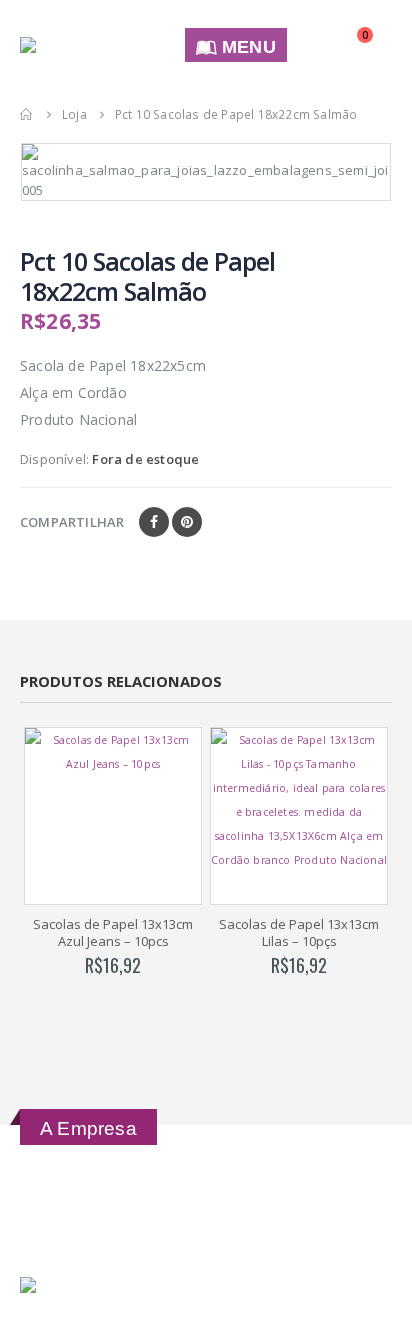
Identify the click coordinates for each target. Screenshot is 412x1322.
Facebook (154, 522)
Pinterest (187, 522)
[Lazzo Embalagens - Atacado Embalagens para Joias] (86, 45)
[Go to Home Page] (27, 114)
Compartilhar (72, 522)
